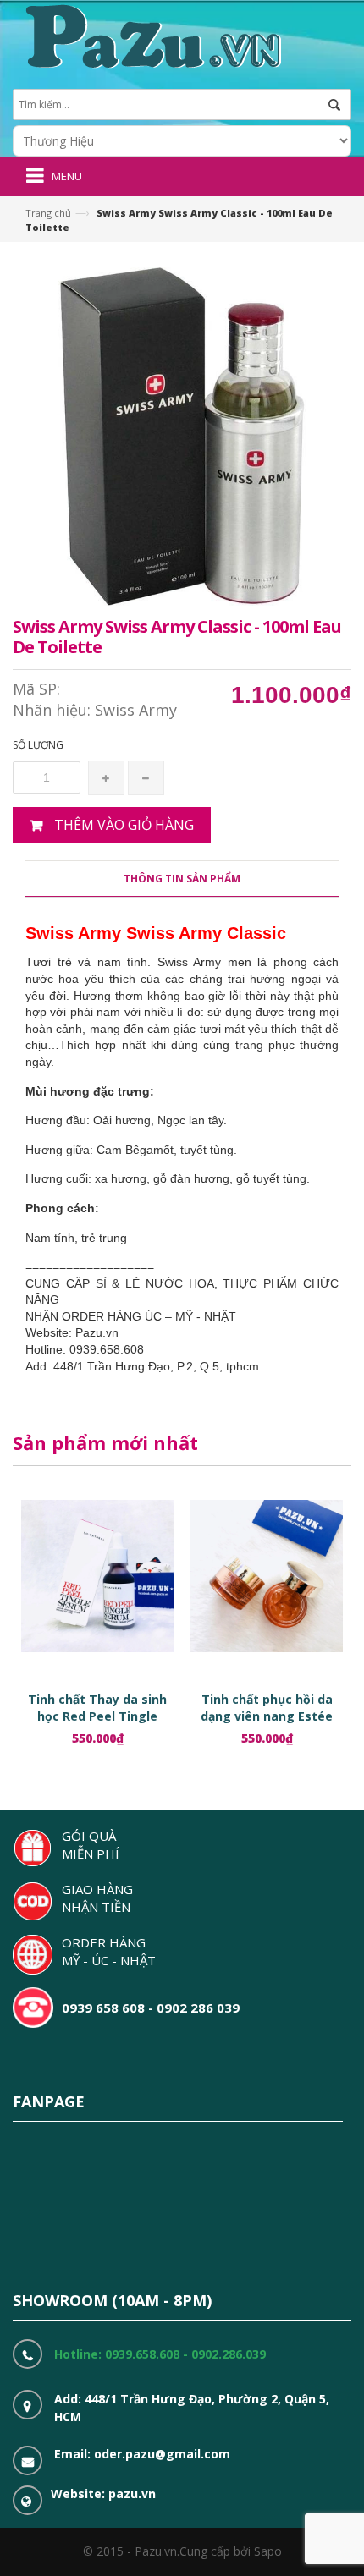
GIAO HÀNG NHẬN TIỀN (97, 1898)
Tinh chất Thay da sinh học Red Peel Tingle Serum (97, 1716)
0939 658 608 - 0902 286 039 (151, 2008)
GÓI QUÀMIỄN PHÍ (91, 1845)
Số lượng (38, 745)
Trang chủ (48, 213)
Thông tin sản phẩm (182, 879)
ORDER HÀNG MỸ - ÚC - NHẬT (109, 1951)
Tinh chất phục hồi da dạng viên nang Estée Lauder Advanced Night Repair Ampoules (267, 1725)
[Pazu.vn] (151, 34)
